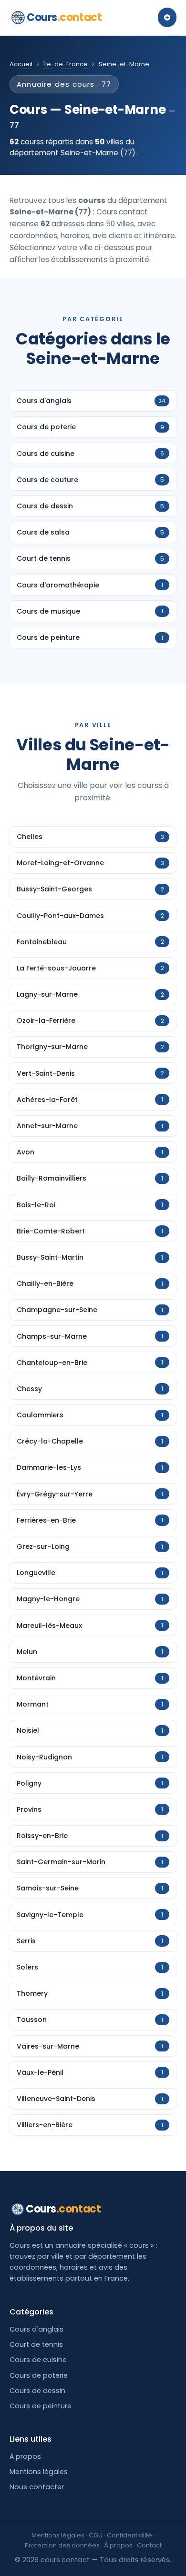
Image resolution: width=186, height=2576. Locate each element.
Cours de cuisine (38, 2360)
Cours (64, 17)
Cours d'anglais (36, 2329)
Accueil (21, 64)
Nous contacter (37, 2487)
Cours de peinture (41, 2406)
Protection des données (62, 2545)
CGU (96, 2535)
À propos (25, 2456)
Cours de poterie (39, 2375)
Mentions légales (39, 2472)
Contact (149, 2545)
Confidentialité (129, 2535)
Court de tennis (36, 2344)
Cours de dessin (37, 2391)
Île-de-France (66, 64)
